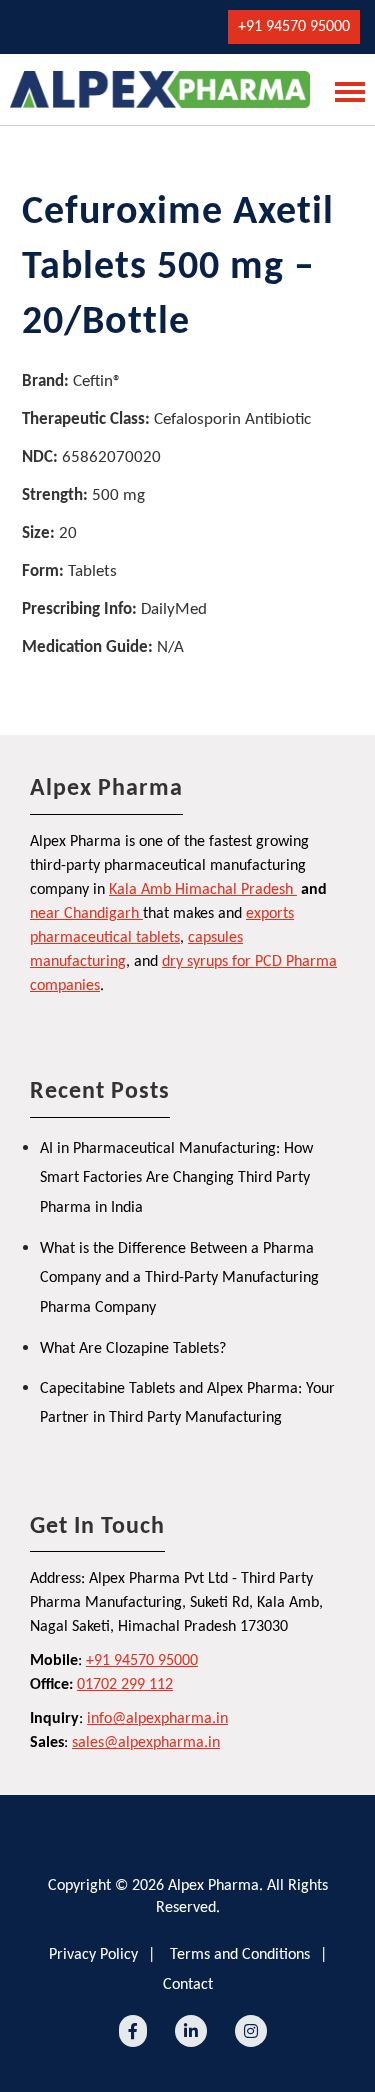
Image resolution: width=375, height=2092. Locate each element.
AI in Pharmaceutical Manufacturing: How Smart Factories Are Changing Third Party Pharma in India (176, 1178)
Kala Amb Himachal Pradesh (201, 890)
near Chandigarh (84, 914)
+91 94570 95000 (294, 27)
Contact (188, 1985)
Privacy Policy (93, 1955)
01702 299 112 (125, 1685)
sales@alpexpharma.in (146, 1743)
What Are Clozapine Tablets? (133, 1349)
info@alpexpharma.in (157, 1719)
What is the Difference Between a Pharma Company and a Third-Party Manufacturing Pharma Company (179, 1278)
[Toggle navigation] (344, 90)
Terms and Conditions (240, 1955)
